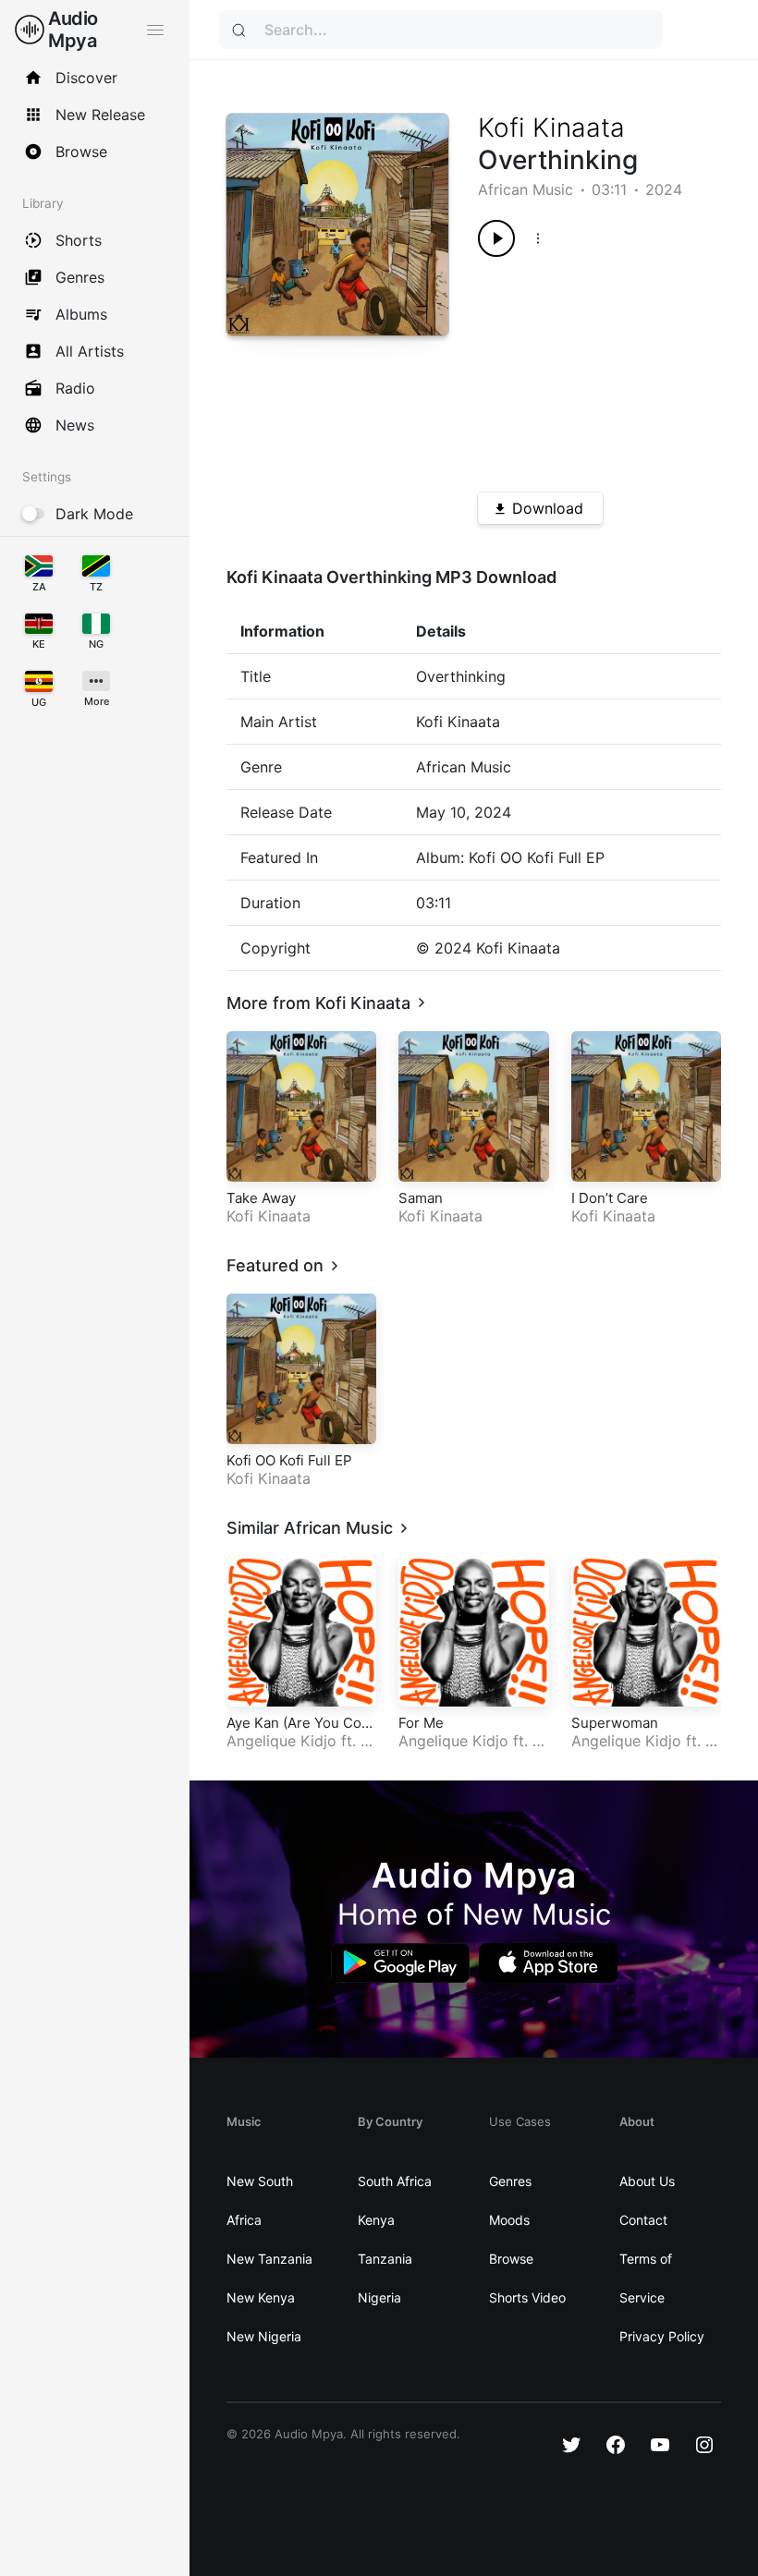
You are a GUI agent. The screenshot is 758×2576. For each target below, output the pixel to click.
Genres (510, 2181)
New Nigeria (264, 2336)
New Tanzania (269, 2259)
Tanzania (385, 2259)
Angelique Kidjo (281, 1741)
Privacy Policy (662, 2336)
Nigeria (379, 2297)
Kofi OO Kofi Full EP (289, 1460)
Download (548, 508)
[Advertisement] (587, 368)
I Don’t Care (610, 1198)
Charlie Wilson (471, 1750)
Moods (509, 2220)
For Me (421, 1723)
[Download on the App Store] (548, 1963)
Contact (643, 2220)
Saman (421, 1198)
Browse (511, 2259)
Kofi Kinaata (551, 128)
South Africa (395, 2181)
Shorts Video (527, 2297)
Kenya (376, 2220)
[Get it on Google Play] (400, 1963)
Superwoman (615, 1723)
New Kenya (261, 2297)
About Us (647, 2181)
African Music (526, 189)
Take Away (261, 1198)
